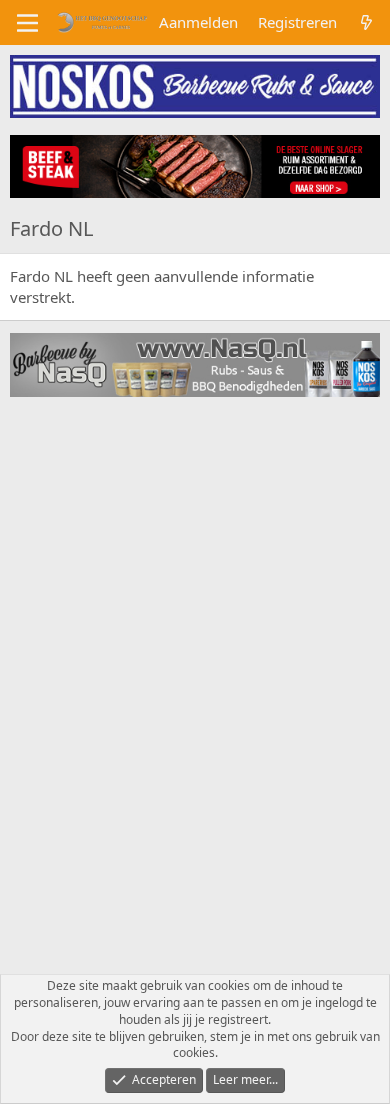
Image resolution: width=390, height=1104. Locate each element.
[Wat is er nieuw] (366, 22)
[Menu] (27, 23)
